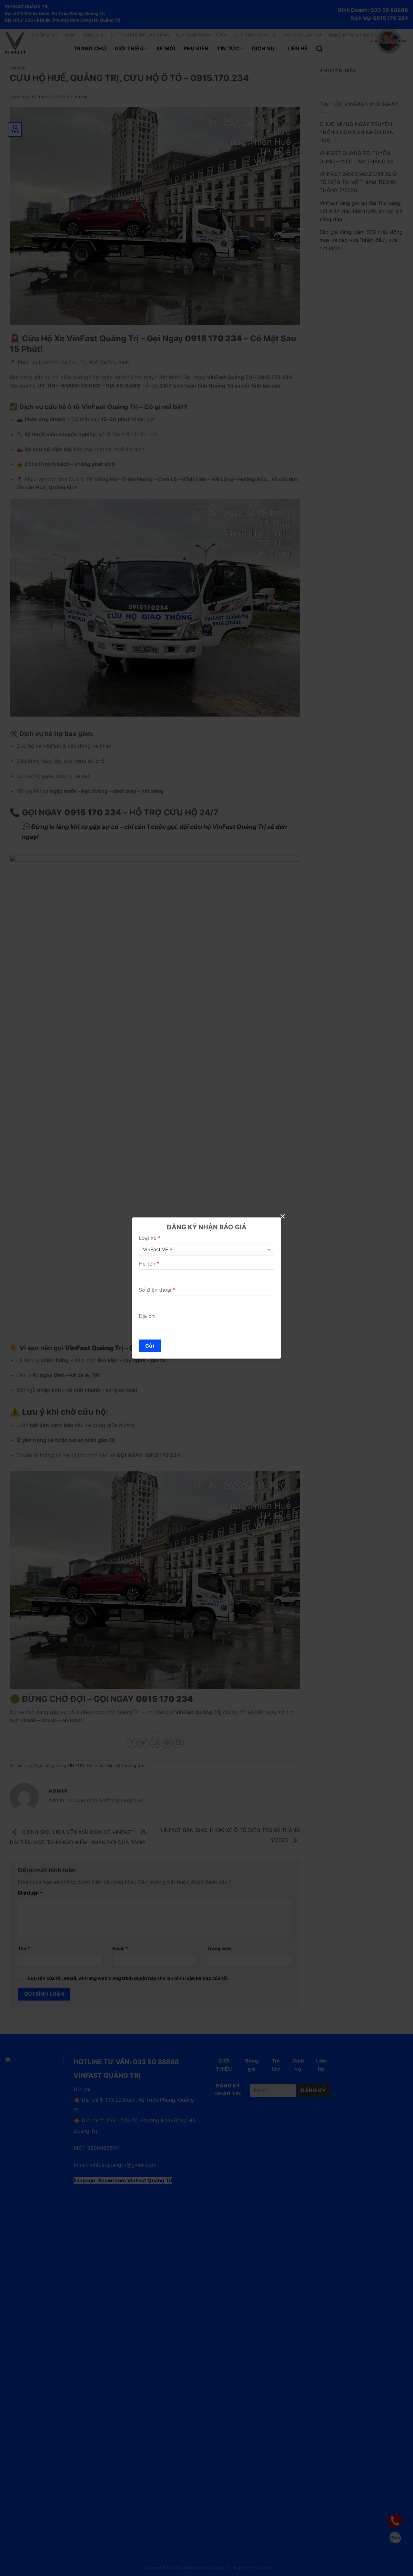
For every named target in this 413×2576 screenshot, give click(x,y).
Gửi (150, 1346)
